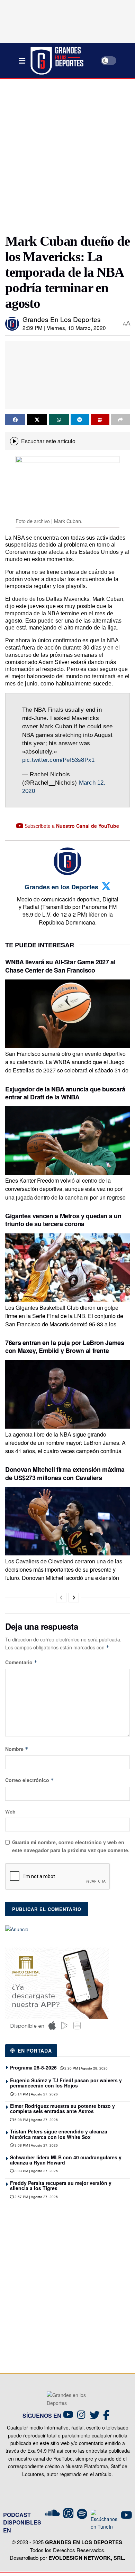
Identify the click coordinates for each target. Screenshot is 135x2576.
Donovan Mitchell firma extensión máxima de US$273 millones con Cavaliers (65, 1473)
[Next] (74, 1598)
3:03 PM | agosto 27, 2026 (36, 2171)
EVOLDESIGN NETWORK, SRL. (87, 2558)
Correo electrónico (30, 1780)
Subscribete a (71, 826)
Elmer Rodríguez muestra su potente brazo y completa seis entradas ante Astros (62, 2108)
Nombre (17, 1749)
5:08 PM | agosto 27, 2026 (36, 2120)
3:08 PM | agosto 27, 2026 (36, 2145)
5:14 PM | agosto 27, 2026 (36, 2094)
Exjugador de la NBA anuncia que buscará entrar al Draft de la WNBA (65, 1093)
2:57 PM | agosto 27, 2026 (36, 2197)
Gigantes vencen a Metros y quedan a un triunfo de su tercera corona (63, 1220)
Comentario (21, 1662)
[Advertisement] (67, 153)
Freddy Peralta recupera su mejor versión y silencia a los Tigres (61, 2185)
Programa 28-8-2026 (33, 2067)
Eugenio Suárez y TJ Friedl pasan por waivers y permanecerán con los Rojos (66, 2083)
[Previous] (61, 1598)
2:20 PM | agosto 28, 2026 (85, 2068)
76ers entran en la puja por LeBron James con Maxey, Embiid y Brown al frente (65, 1347)
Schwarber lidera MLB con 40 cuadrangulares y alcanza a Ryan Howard (66, 2160)
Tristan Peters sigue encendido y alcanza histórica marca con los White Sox (59, 2134)
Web (10, 1811)
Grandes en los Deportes (62, 319)
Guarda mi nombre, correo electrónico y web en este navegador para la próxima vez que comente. (71, 1846)
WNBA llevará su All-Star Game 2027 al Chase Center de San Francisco (60, 966)
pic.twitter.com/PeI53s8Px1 (58, 760)
